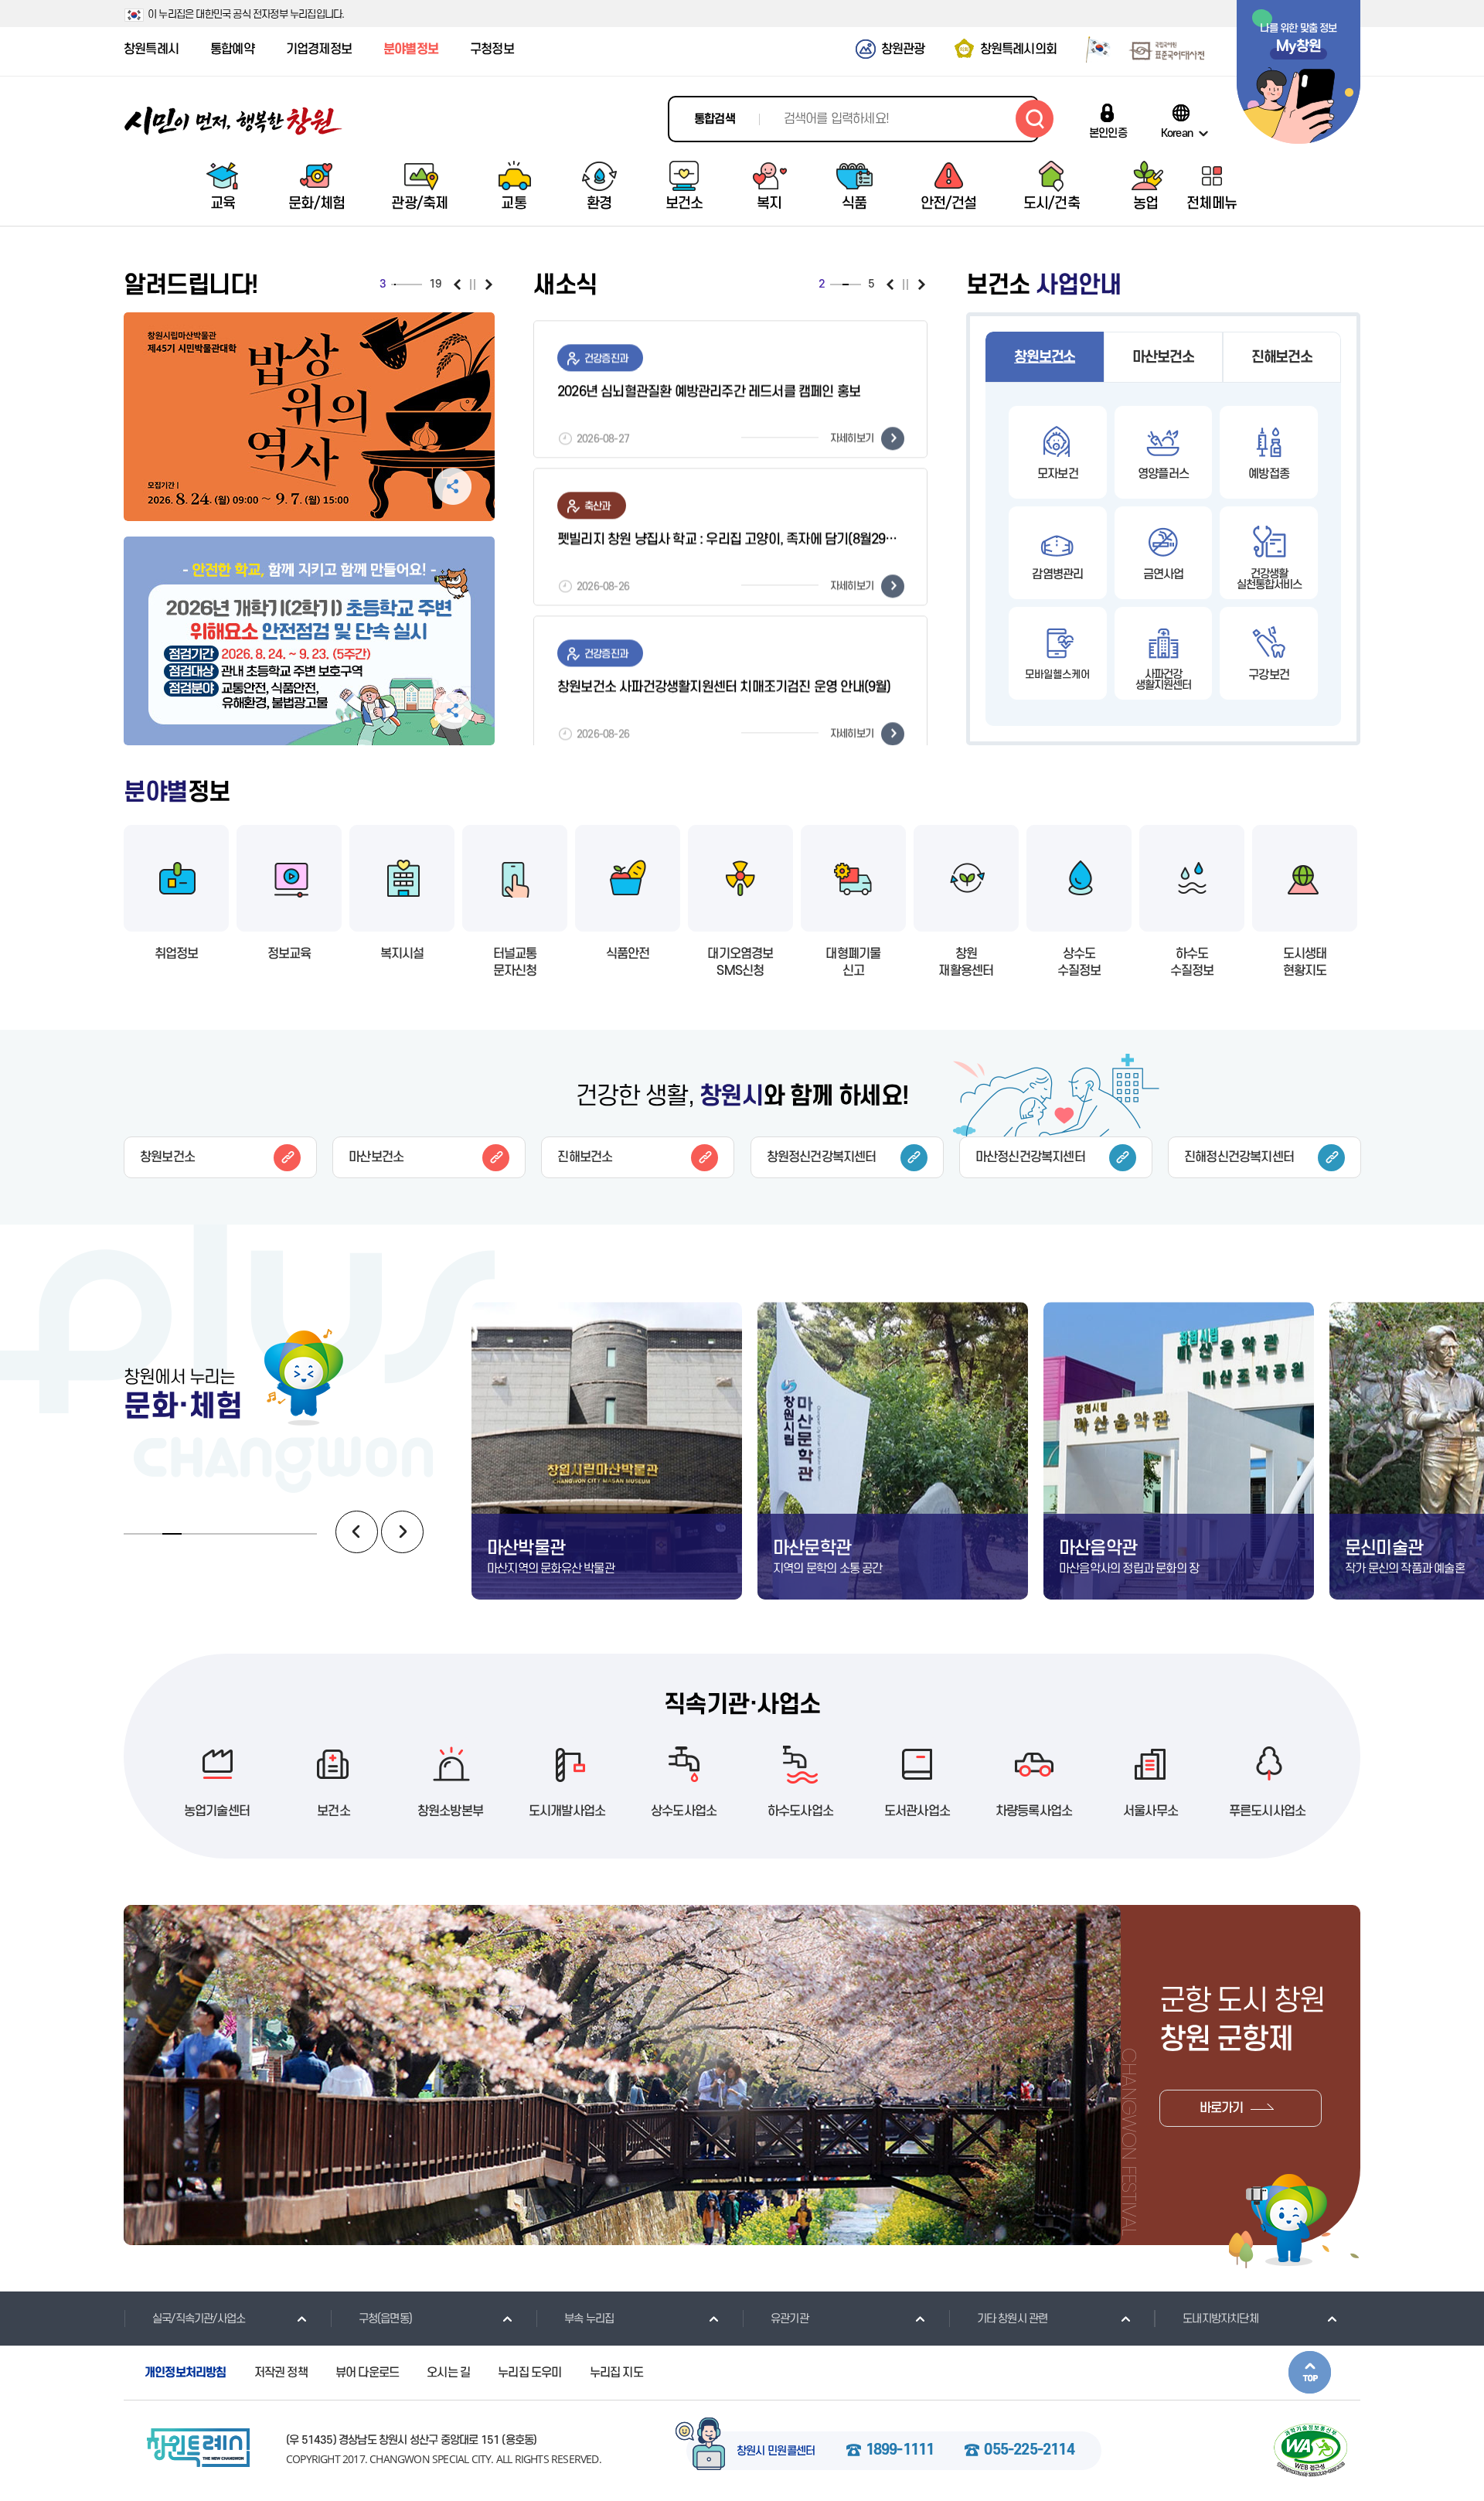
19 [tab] (420, 285)
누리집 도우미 (529, 2373)
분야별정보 (411, 49)
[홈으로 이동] (233, 121)
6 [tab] (400, 285)
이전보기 (457, 285)
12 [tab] (410, 285)
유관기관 (790, 2319)
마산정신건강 (1030, 1157)
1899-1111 (900, 2451)
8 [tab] (403, 285)
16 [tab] (416, 285)
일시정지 (473, 285)
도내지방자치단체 (1220, 2319)
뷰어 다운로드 (367, 2373)
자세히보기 (852, 430)
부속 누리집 (589, 2319)
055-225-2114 (1029, 2451)
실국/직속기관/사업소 (199, 2319)
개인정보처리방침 (185, 2373)
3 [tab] (395, 285)
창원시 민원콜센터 (776, 2452)
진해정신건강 (1239, 1157)
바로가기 (1222, 2108)
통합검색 (715, 119)
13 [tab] (411, 285)
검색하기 (1035, 119)
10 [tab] (407, 285)
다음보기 (489, 285)
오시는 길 (448, 2373)
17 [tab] (417, 285)
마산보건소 (1163, 358)
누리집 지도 (616, 2373)
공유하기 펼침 (453, 391)
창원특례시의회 (1018, 49)
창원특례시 (151, 49)
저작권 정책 (281, 2373)
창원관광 (903, 49)
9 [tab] (405, 285)
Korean (1177, 133)
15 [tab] (414, 285)
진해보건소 (1282, 358)
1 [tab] (392, 285)
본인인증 (1108, 133)
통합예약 (232, 49)
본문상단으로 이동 (1310, 2372)
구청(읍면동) (385, 2319)
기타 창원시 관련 (1013, 2319)
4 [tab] (397, 285)
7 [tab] (401, 285)
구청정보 (492, 49)
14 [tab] (413, 285)
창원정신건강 (822, 1157)
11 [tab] (408, 285)
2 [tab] (393, 285)
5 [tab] (398, 285)
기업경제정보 (319, 49)
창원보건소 (1045, 358)
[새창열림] (1093, 49)
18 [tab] (419, 285)
